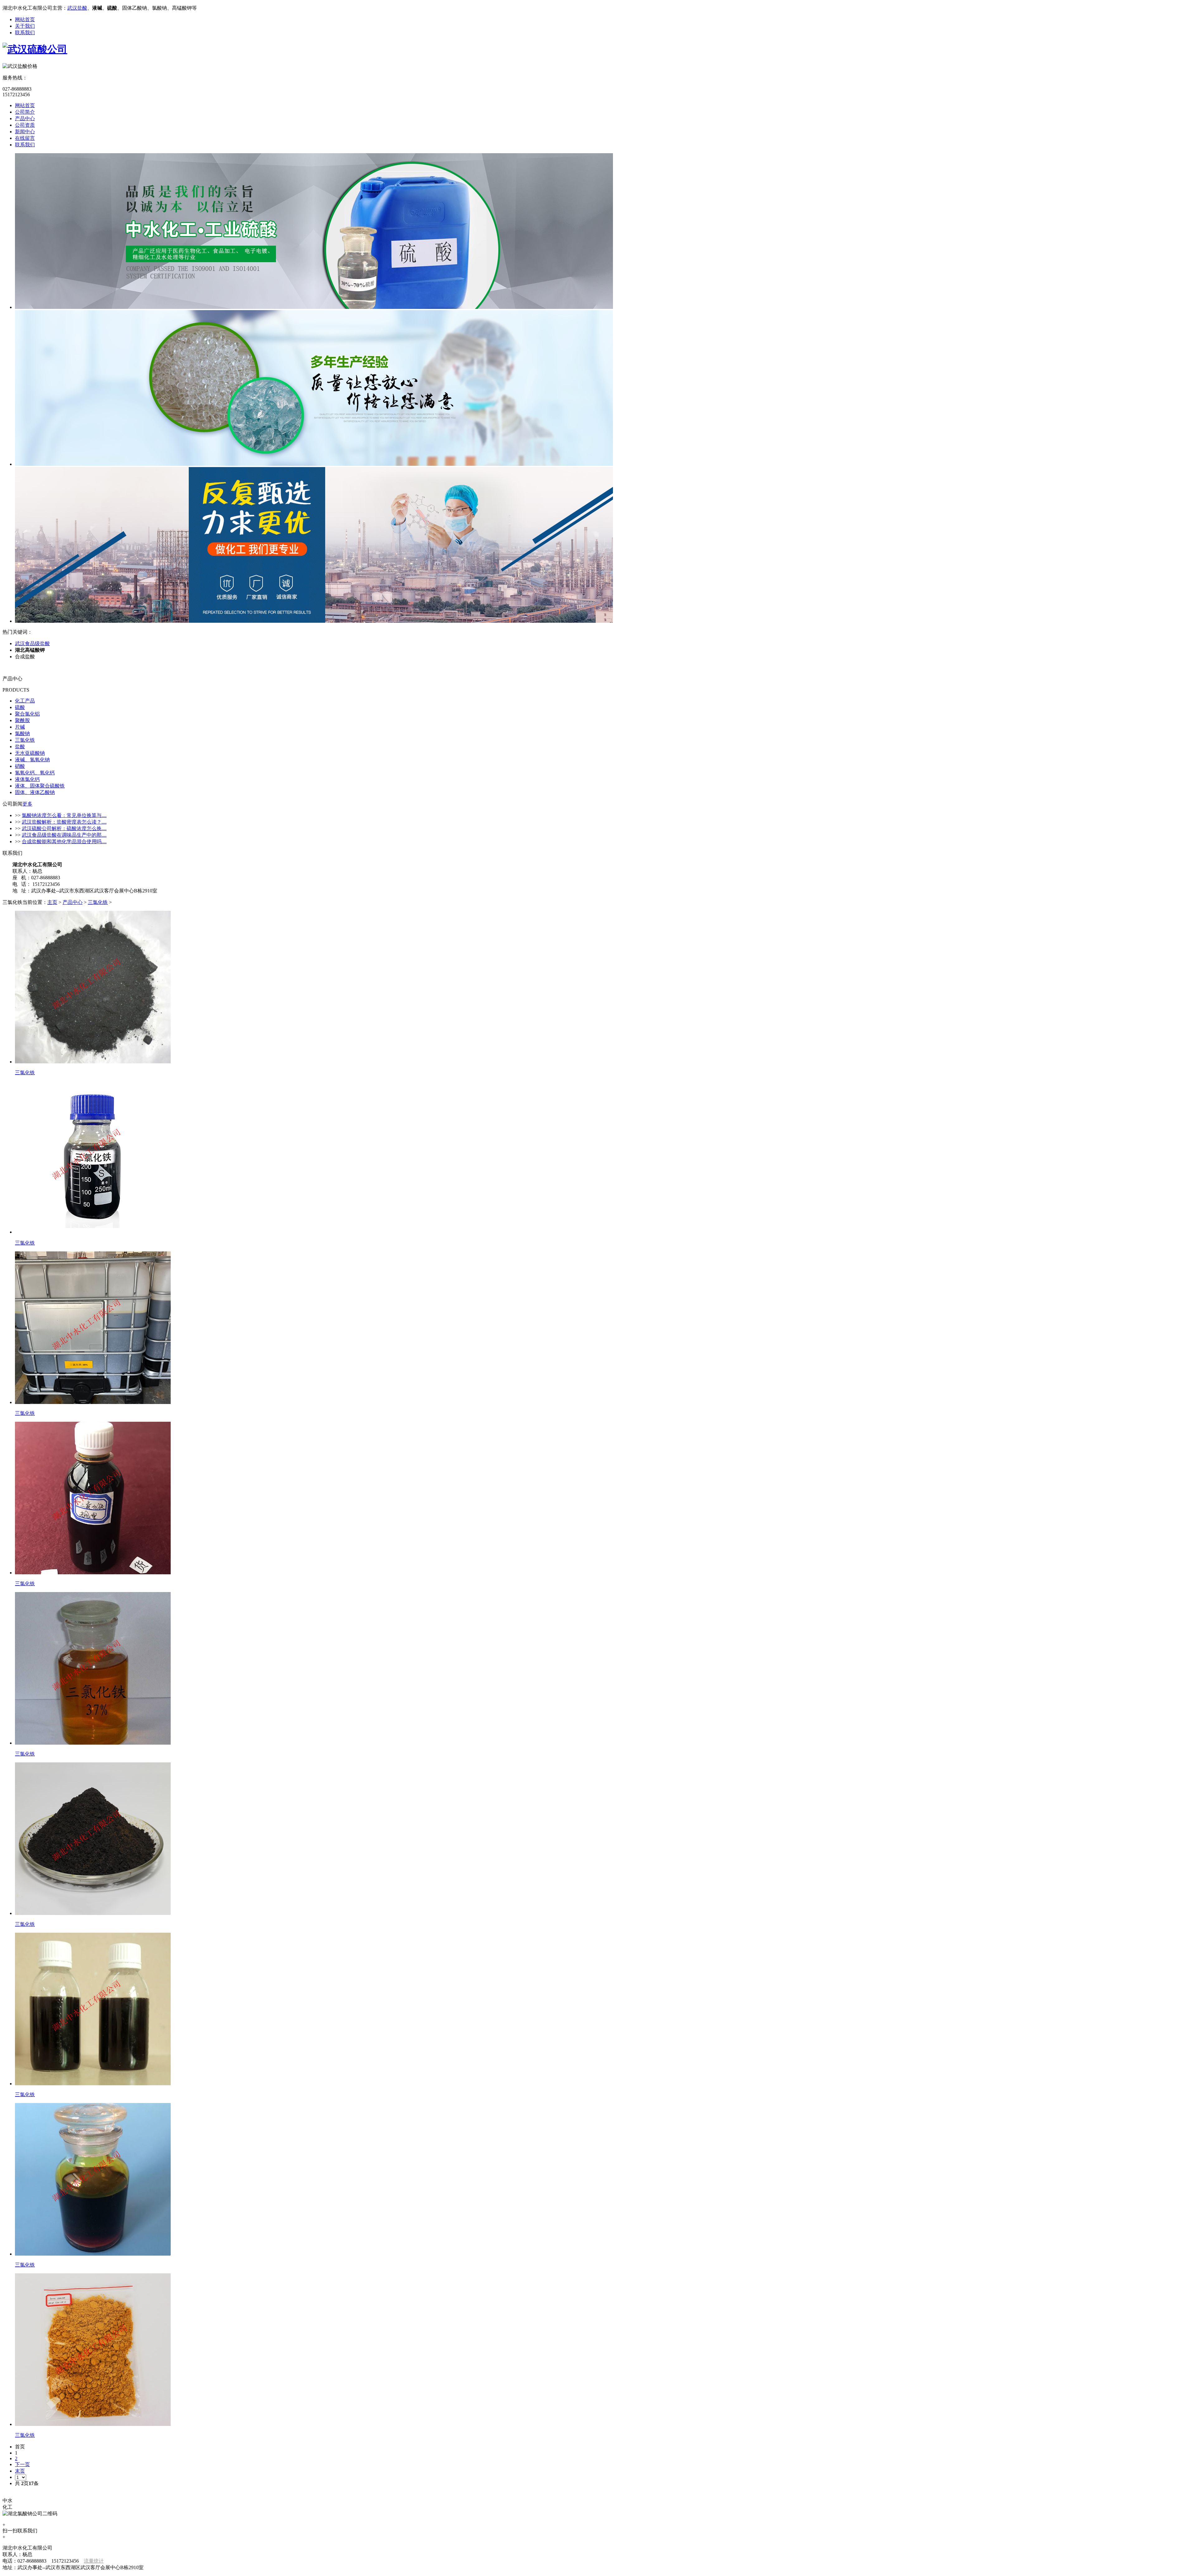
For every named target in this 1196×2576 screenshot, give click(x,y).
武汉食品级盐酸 (32, 643)
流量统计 (94, 2561)
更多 (27, 804)
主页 (52, 902)
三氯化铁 (25, 740)
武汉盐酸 (77, 8)
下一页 (22, 2464)
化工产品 (25, 701)
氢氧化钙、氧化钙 (35, 773)
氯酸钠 (22, 733)
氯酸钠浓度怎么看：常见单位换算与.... (64, 815)
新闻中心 (25, 132)
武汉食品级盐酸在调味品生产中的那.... (64, 835)
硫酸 (20, 707)
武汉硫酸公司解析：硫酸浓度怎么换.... (64, 828)
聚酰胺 (22, 720)
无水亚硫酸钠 (30, 753)
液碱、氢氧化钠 (32, 760)
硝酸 (20, 766)
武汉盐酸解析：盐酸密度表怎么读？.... (64, 822)
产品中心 (25, 118)
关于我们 (25, 26)
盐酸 (20, 747)
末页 (20, 2471)
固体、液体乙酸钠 (35, 792)
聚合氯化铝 (27, 714)
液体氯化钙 (27, 779)
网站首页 (25, 19)
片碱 (20, 727)
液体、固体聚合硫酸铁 (40, 786)
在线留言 (25, 138)
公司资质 (25, 125)
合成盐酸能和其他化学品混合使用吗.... (64, 841)
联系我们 (25, 33)
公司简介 (25, 112)
